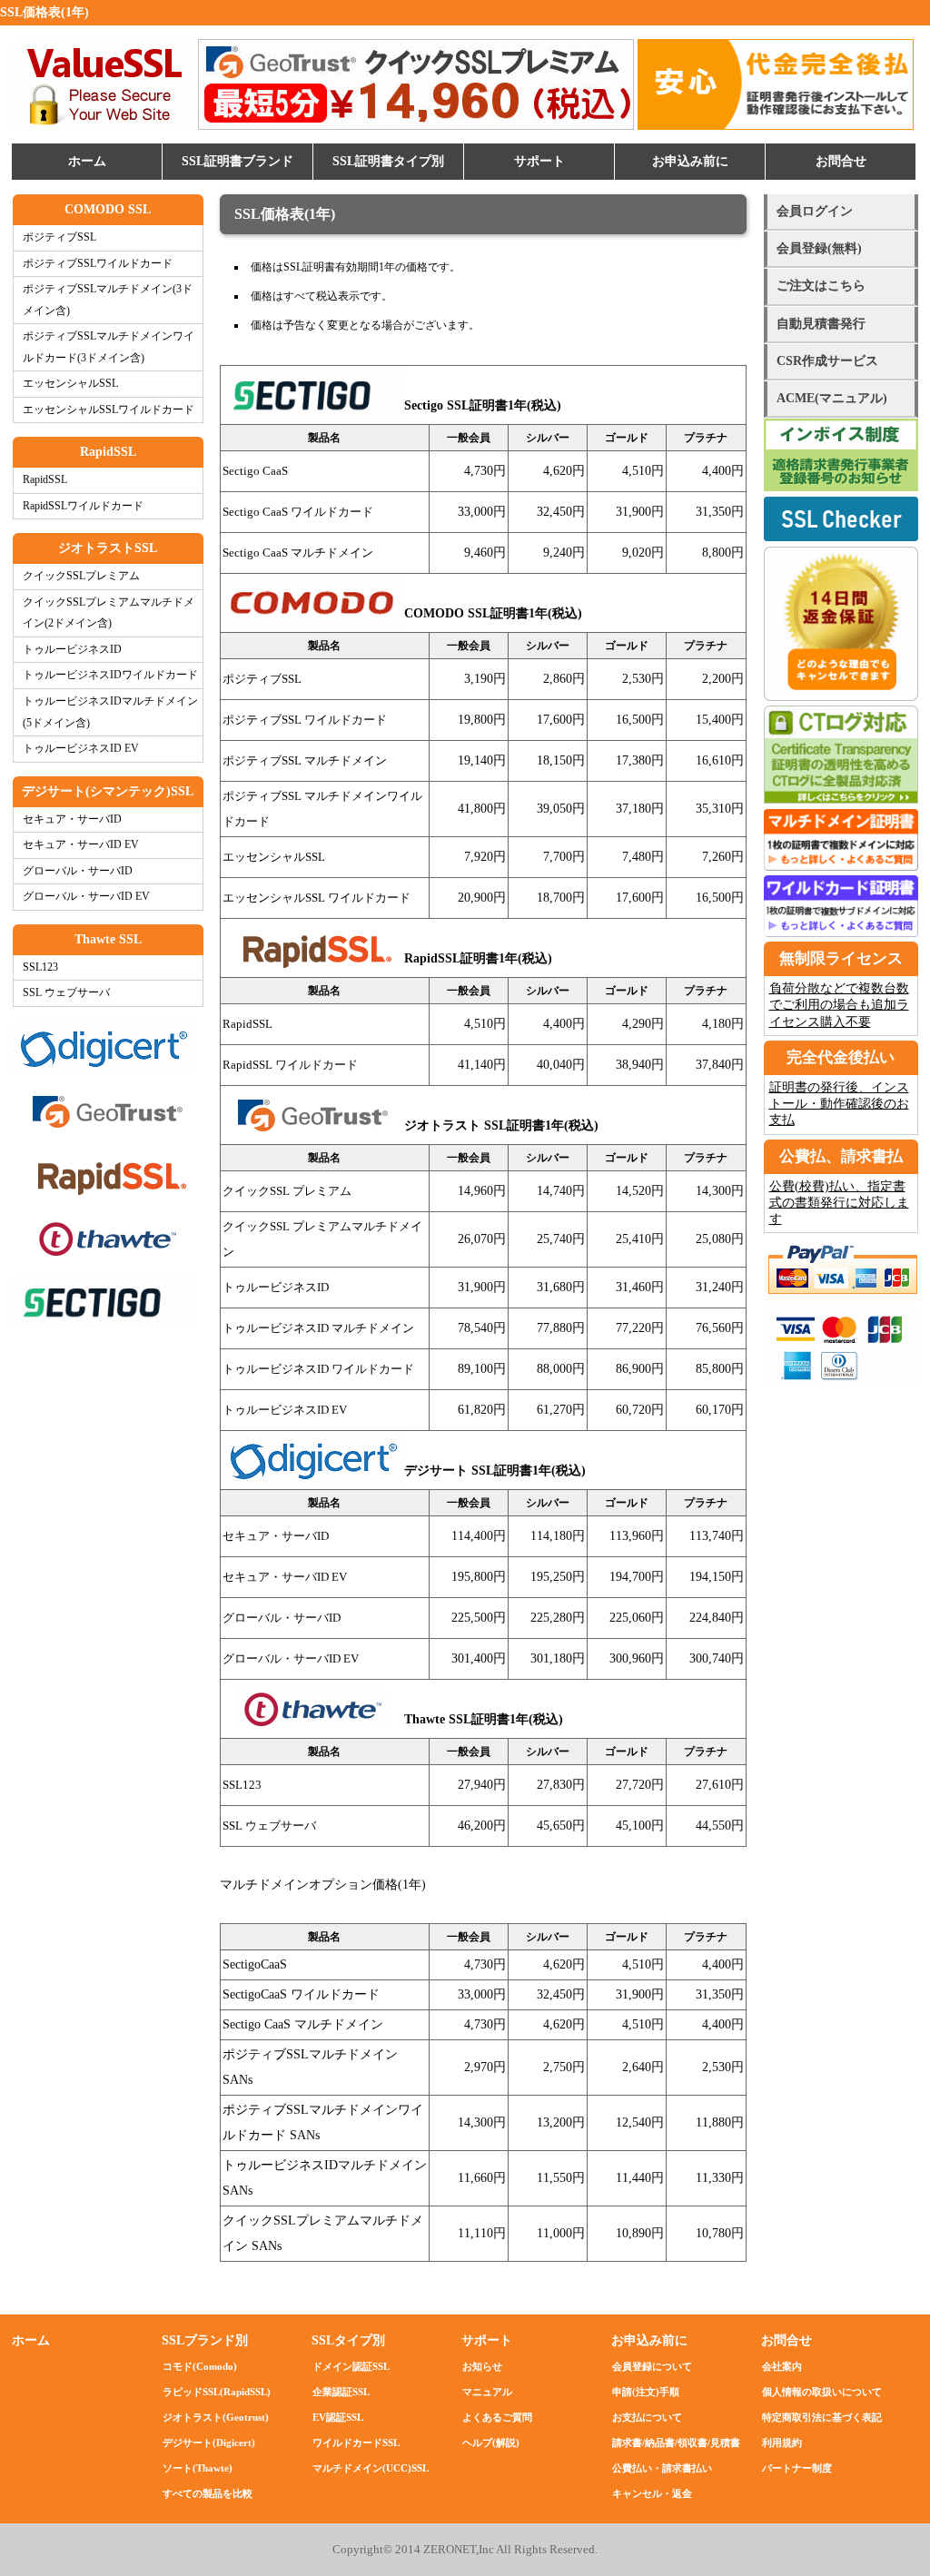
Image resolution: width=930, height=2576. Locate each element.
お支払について (647, 2417)
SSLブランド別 (205, 2340)
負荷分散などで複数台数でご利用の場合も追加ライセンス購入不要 (839, 1005)
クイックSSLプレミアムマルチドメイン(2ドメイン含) (109, 613)
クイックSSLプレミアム (81, 576)
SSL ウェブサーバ (66, 993)
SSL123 (40, 967)
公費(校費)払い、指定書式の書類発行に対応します (839, 1203)
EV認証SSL (338, 2417)
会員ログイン (815, 211)
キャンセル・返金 (652, 2493)
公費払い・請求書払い (662, 2468)
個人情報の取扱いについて (822, 2392)
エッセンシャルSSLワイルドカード (109, 410)
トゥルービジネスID (72, 650)
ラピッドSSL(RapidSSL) (217, 2392)
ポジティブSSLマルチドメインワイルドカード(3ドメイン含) (109, 347)
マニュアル (487, 2392)
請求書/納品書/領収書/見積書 (676, 2443)
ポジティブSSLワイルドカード (98, 264)
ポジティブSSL (59, 237)
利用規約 (782, 2443)
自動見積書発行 (821, 324)
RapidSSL (45, 480)
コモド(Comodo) (200, 2366)
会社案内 (782, 2366)
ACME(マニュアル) (832, 398)
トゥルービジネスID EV (81, 749)
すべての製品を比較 (208, 2493)
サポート (539, 161)
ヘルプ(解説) (491, 2443)
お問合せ (841, 161)
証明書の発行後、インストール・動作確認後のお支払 (839, 1104)
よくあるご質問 (497, 2417)
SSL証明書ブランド (237, 161)
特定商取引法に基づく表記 (822, 2417)
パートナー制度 (797, 2468)
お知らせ (482, 2366)
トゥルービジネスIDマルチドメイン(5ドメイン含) (110, 712)
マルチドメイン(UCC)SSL (371, 2468)
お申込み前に (690, 161)
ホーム (87, 161)
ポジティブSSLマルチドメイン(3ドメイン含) (108, 300)
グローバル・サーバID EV (86, 897)
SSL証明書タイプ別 (388, 161)
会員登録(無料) (819, 248)
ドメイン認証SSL (351, 2366)
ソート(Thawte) (198, 2468)
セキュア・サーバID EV (81, 845)
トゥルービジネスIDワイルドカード (110, 675)
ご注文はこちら (821, 286)
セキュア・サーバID (72, 819)
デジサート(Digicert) (209, 2443)
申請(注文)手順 (646, 2392)
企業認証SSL (341, 2392)
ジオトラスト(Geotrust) (216, 2417)
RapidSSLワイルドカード (83, 506)
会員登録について (652, 2366)
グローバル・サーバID (78, 871)
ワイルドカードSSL (356, 2443)
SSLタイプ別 (348, 2340)
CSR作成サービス (827, 361)
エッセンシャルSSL (70, 384)
